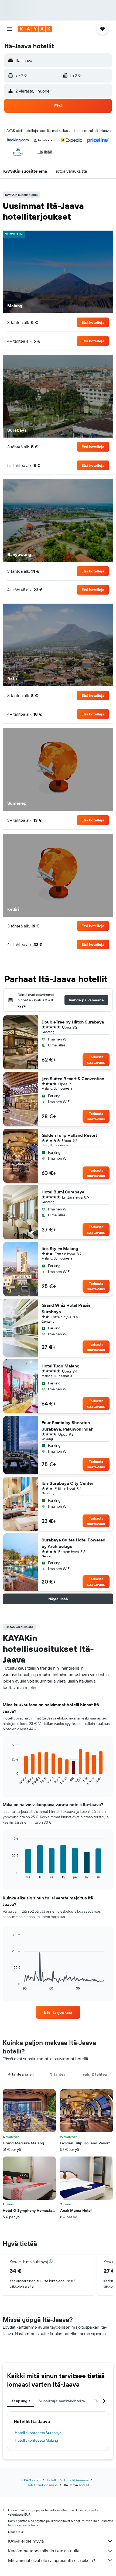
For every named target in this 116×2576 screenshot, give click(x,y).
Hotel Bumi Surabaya (63, 1192)
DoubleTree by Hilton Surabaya (73, 1022)
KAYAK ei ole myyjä (26, 2541)
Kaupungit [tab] (21, 2401)
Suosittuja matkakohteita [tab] (62, 2401)
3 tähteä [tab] (58, 2074)
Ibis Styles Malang (60, 1248)
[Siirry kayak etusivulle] (35, 29)
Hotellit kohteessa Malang (36, 2440)
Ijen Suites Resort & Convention (73, 1079)
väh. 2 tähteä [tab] (95, 2074)
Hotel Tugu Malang (61, 1366)
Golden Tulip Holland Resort (69, 1135)
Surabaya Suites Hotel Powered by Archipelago (74, 1543)
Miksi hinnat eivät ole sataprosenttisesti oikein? (52, 2560)
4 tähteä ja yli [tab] (21, 2074)
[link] (58, 2012)
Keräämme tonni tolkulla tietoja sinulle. (44, 2551)
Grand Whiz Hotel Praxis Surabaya (66, 1308)
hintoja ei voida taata (23, 2525)
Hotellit (52, 2480)
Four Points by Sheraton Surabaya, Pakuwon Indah (68, 1426)
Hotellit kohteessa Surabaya (38, 2433)
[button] (9, 29)
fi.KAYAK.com (31, 2480)
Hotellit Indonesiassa (42, 2485)
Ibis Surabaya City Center (67, 1483)
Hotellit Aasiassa (76, 2480)
